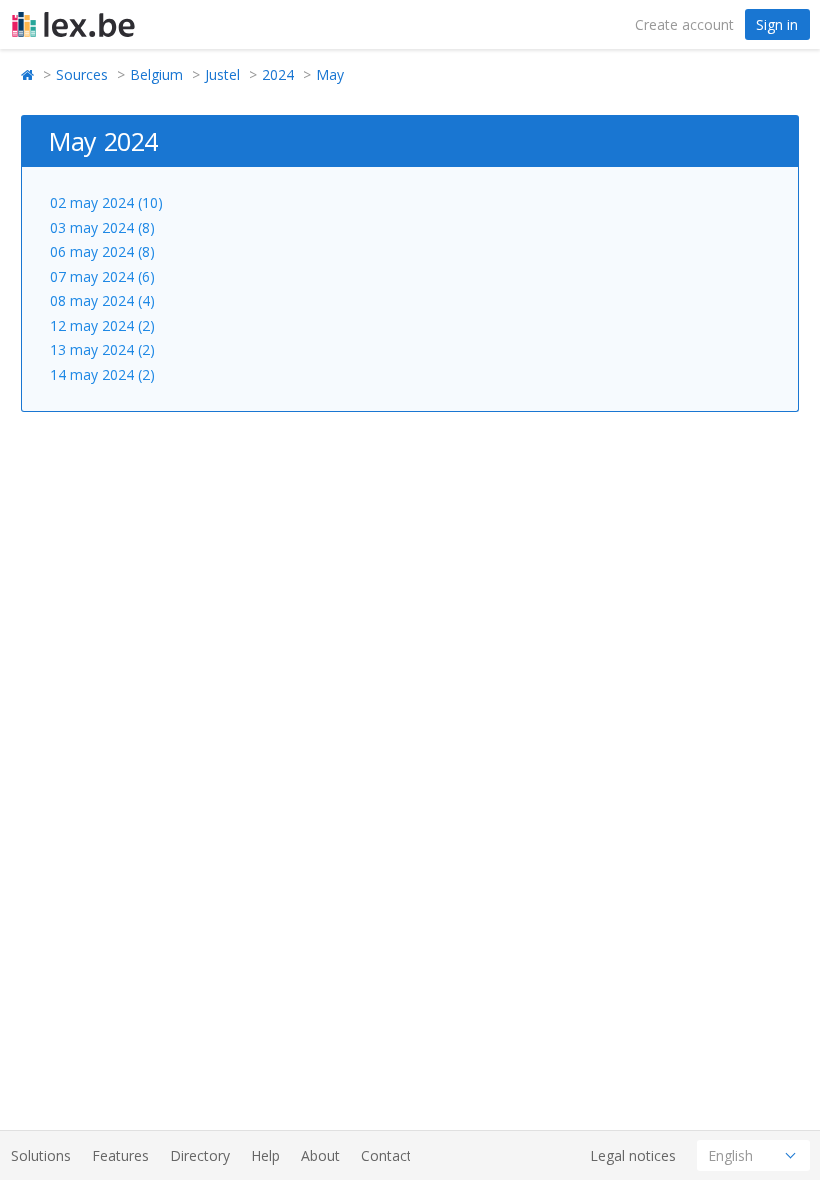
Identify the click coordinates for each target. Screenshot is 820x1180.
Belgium (156, 74)
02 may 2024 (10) (106, 202)
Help (265, 1155)
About (320, 1155)
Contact (386, 1155)
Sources (82, 74)
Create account (684, 24)
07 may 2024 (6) (102, 276)
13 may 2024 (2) (102, 349)
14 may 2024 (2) (102, 374)
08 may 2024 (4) (102, 300)
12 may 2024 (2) (102, 325)
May (330, 74)
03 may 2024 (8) (102, 227)
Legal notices (633, 1155)
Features (120, 1155)
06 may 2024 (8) (102, 251)
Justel (222, 74)
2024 (278, 74)
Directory (200, 1155)
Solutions (41, 1155)
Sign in (777, 24)
